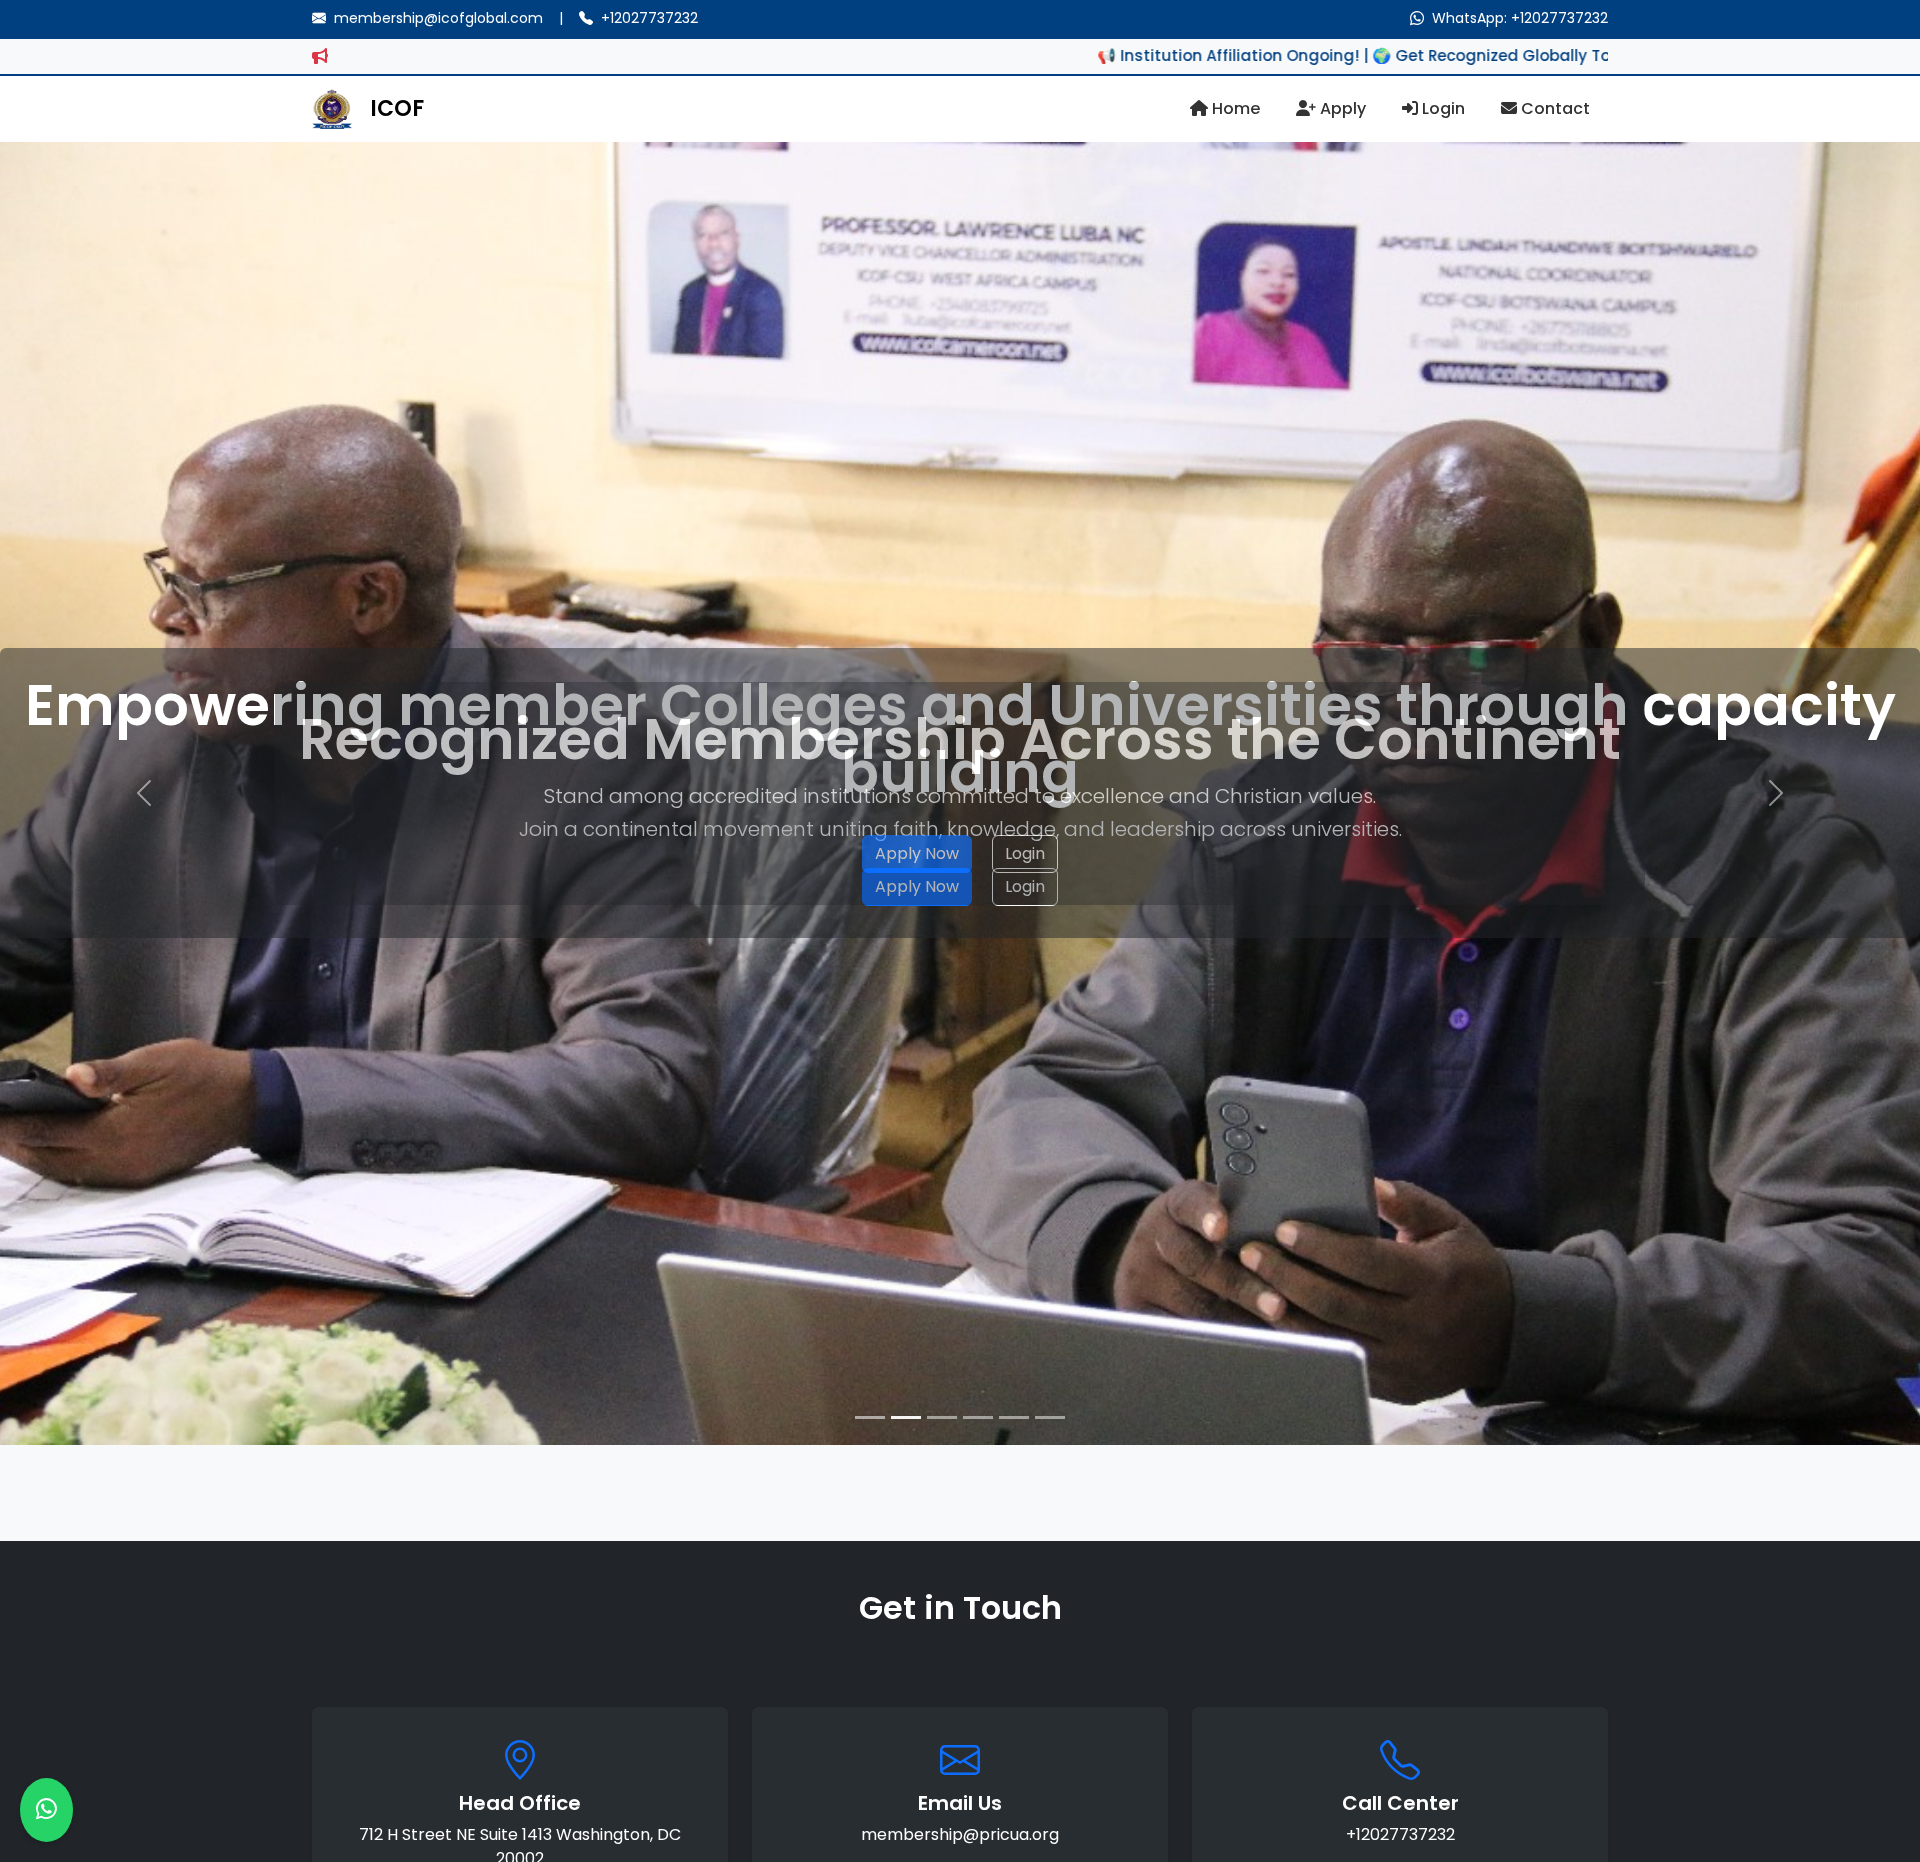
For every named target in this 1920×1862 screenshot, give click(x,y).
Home (1234, 108)
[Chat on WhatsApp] (46, 1810)
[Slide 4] (978, 1417)
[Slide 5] (1014, 1417)
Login (1441, 108)
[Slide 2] (906, 1417)
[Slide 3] (942, 1417)
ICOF (397, 108)
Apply (1341, 108)
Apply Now (917, 853)
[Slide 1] (870, 1417)
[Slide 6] (1050, 1417)
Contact (1553, 108)
